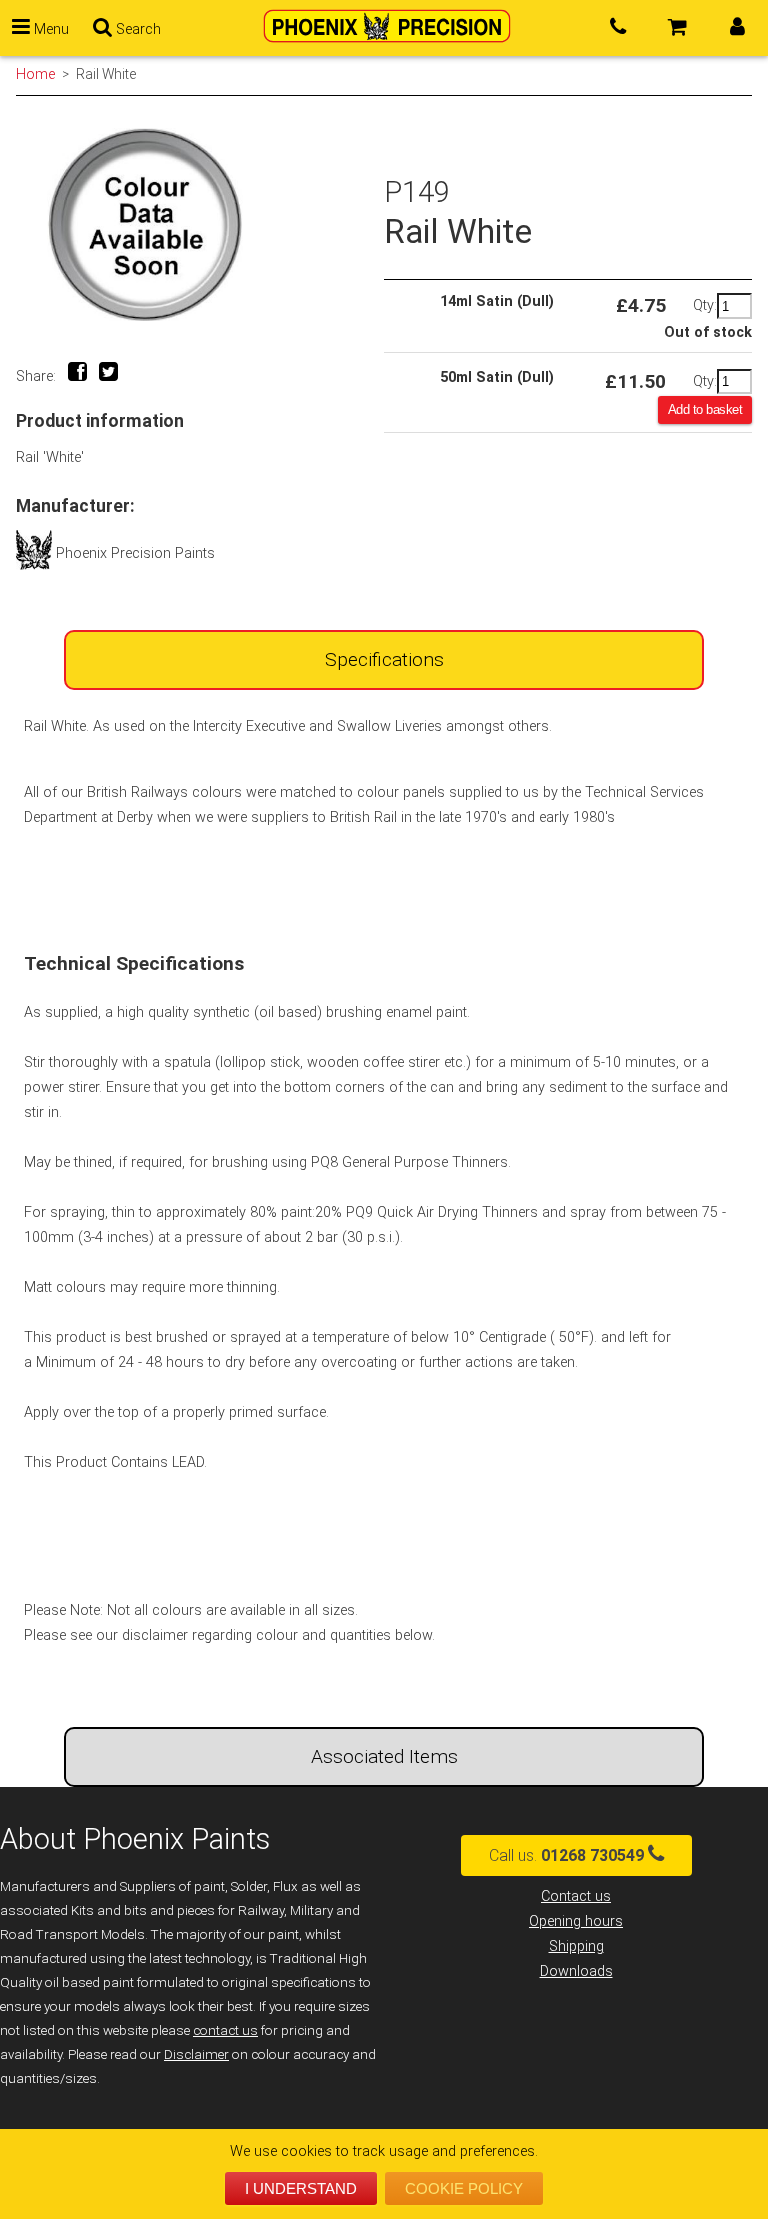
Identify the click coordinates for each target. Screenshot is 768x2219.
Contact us (576, 1896)
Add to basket (705, 409)
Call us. (566, 1855)
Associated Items (384, 1756)
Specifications (384, 659)
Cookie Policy (464, 2188)
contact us (225, 2030)
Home (35, 74)
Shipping (576, 1946)
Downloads (576, 1971)
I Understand (301, 2188)
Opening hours (576, 1921)
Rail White (106, 74)
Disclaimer (196, 2054)
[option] (200, 224)
